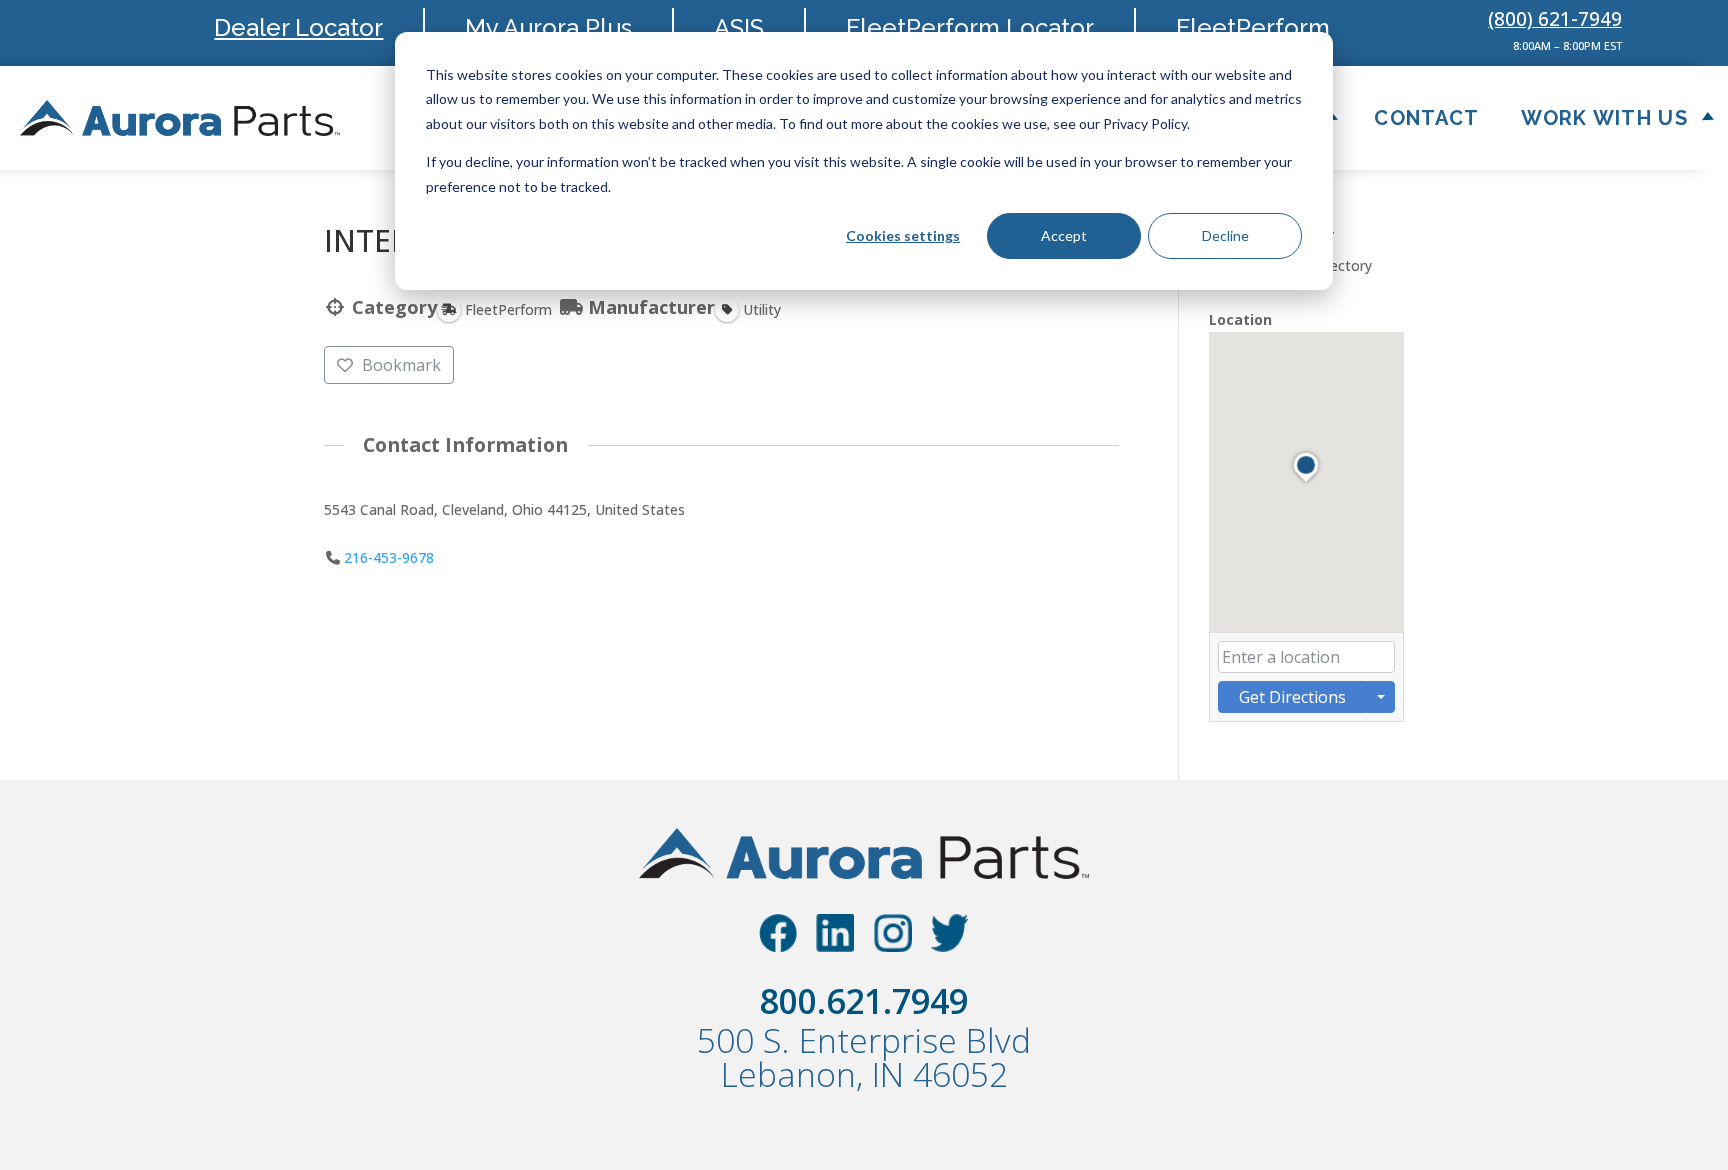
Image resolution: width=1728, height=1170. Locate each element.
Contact (1426, 118)
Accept (1064, 235)
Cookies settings (903, 235)
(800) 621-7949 (1555, 19)
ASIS (739, 27)
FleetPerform (1253, 27)
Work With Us (1604, 118)
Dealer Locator (298, 27)
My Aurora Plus (548, 27)
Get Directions (1292, 697)
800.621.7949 (864, 1001)
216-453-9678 (389, 557)
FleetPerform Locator (970, 27)
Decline (1225, 235)
